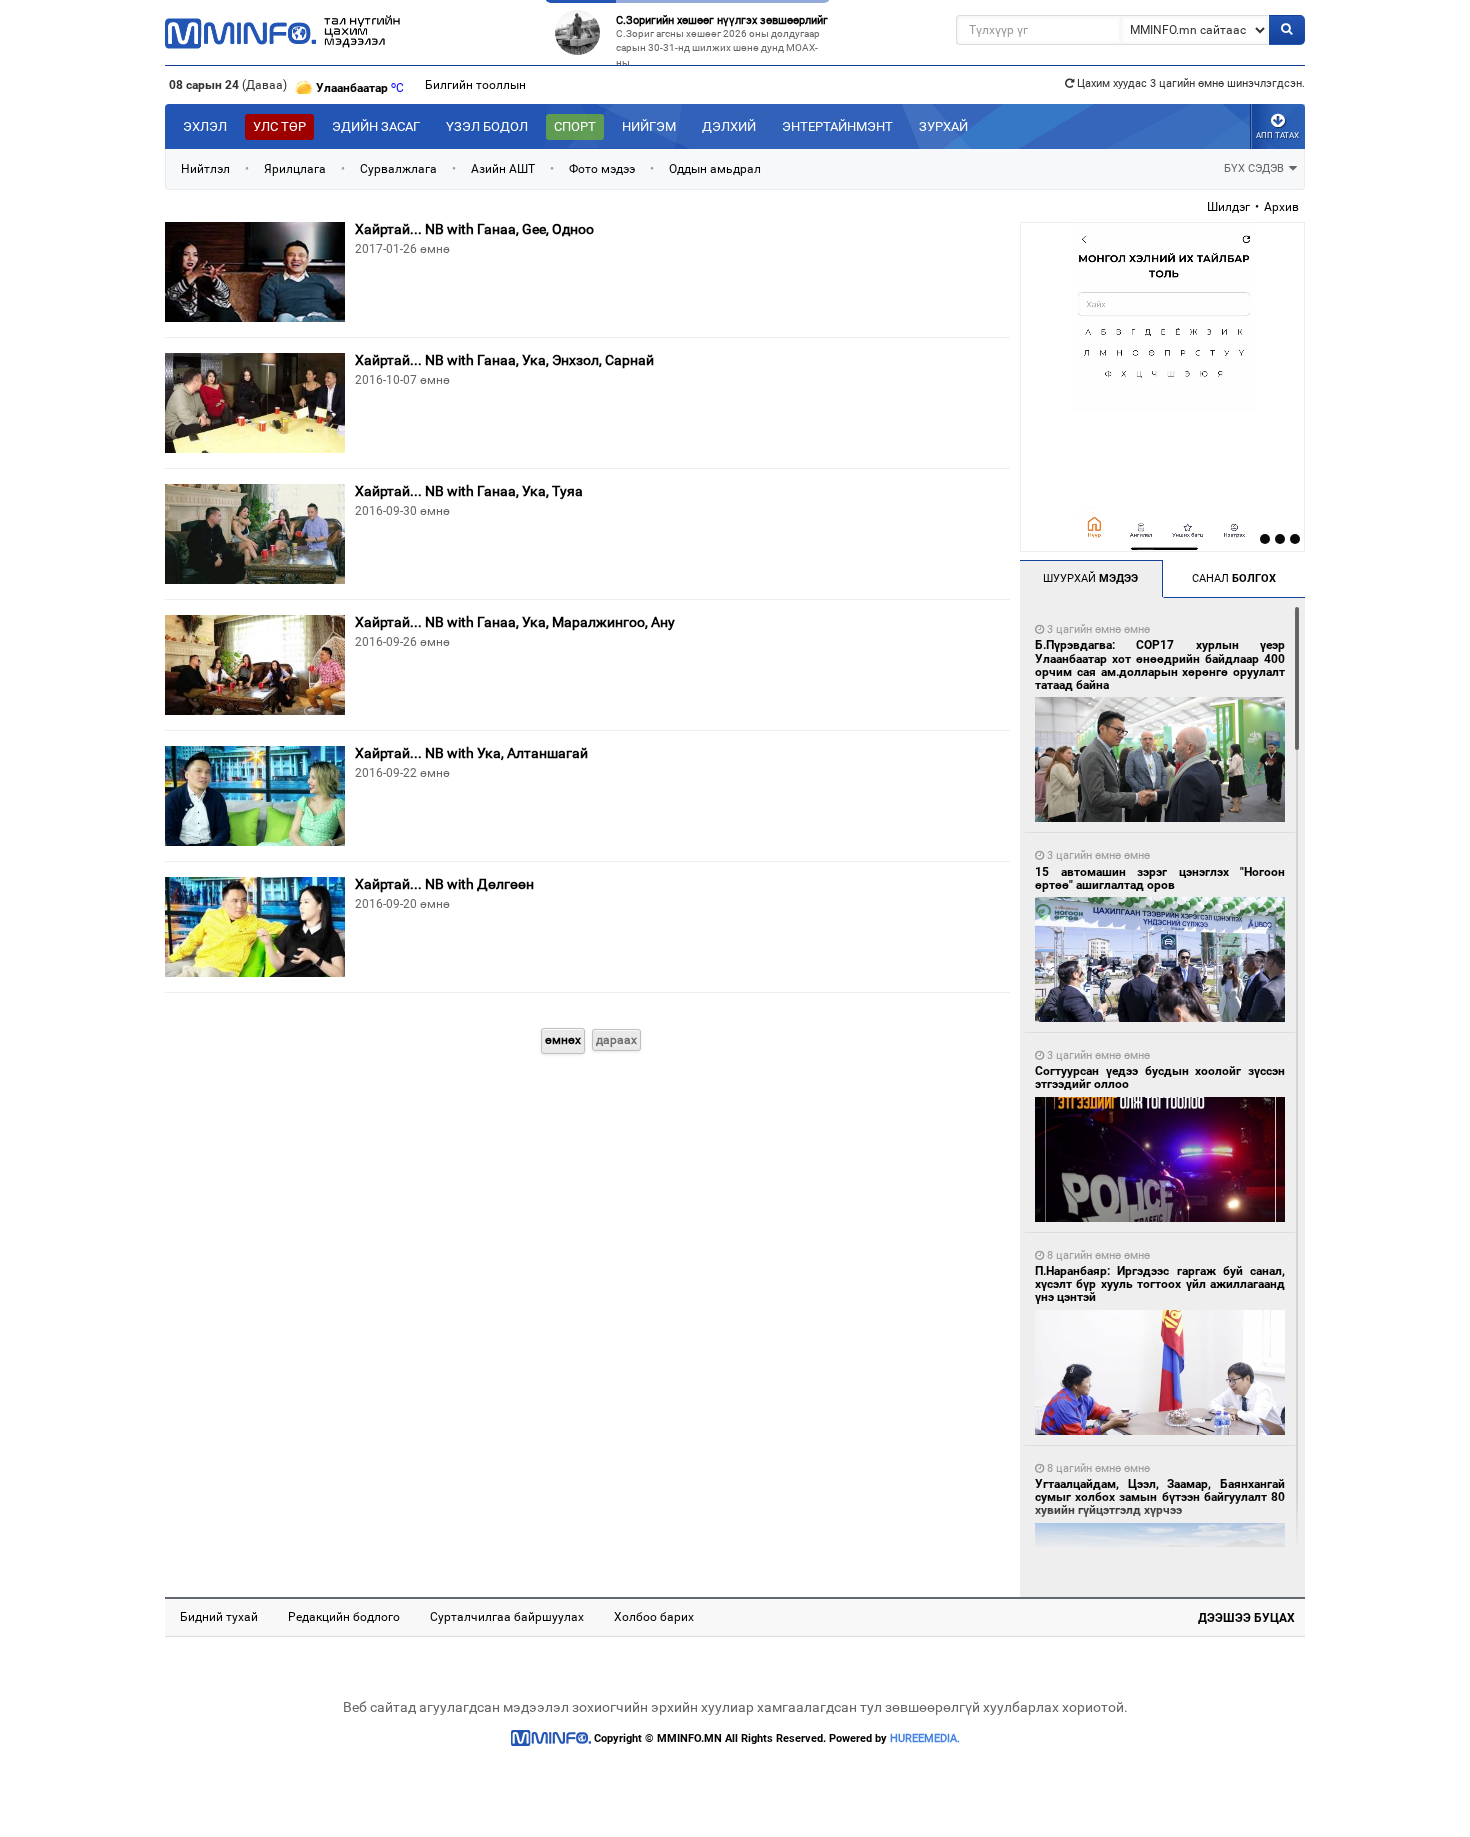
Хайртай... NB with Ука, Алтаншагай (471, 753)
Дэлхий (729, 126)
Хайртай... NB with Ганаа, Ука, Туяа (469, 491)
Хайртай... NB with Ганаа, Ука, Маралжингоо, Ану (515, 622)
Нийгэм (649, 126)
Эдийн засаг (376, 126)
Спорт (575, 126)
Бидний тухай (219, 1617)
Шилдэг (1228, 207)
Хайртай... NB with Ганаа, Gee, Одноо (474, 229)
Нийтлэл (205, 169)
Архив (1281, 207)
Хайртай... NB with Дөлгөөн (444, 884)
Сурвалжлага (398, 169)
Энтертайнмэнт (837, 126)
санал (1234, 578)
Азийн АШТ (503, 169)
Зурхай (943, 126)
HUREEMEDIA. (925, 1738)
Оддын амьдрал (715, 169)
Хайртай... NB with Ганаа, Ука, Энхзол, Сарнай (504, 360)
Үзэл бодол (487, 126)
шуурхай (1090, 578)
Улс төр (279, 126)
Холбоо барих (654, 1617)
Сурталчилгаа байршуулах (507, 1617)
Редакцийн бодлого (344, 1617)
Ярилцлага (295, 169)
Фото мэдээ (602, 169)
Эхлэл (205, 126)
